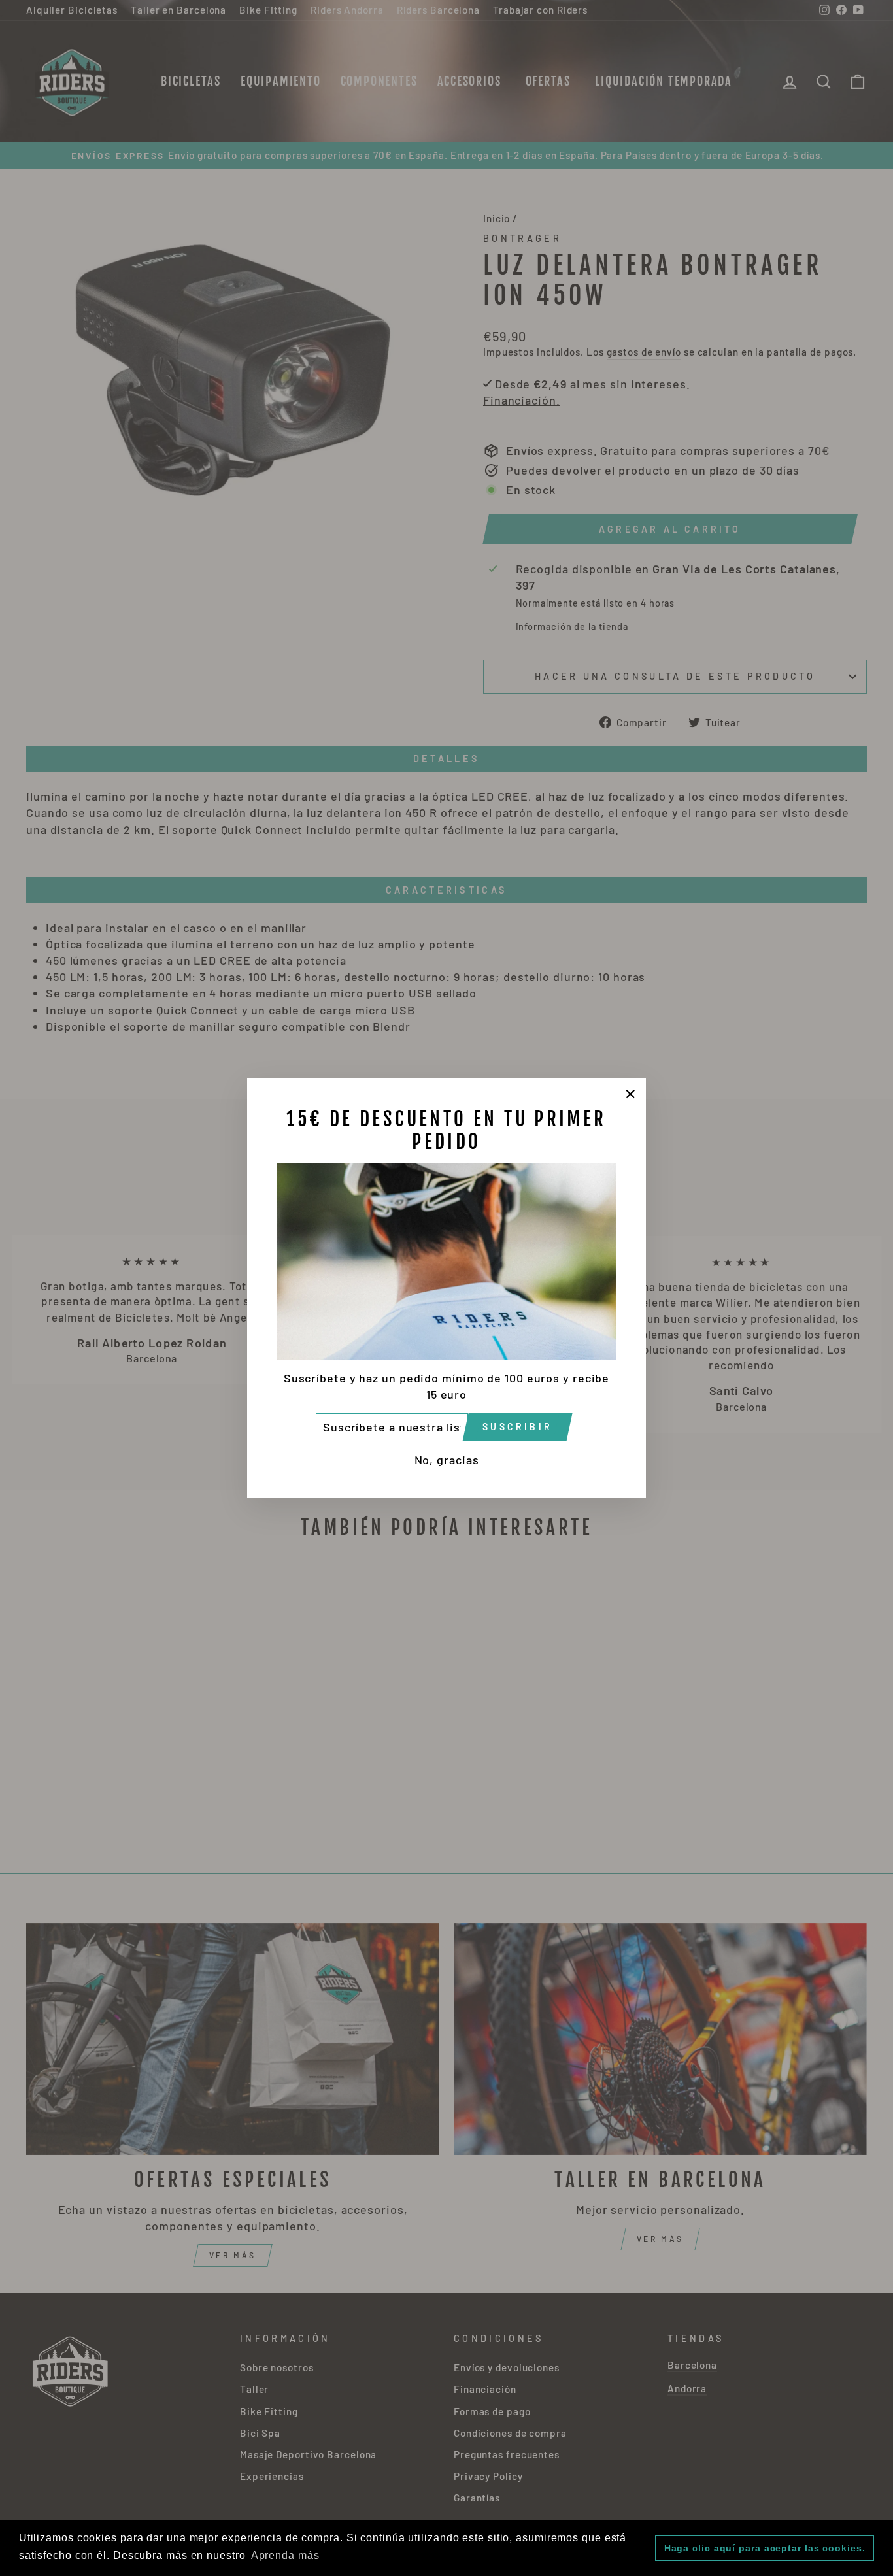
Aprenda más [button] (285, 2555)
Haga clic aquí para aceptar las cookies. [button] (765, 2548)
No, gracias (447, 1460)
